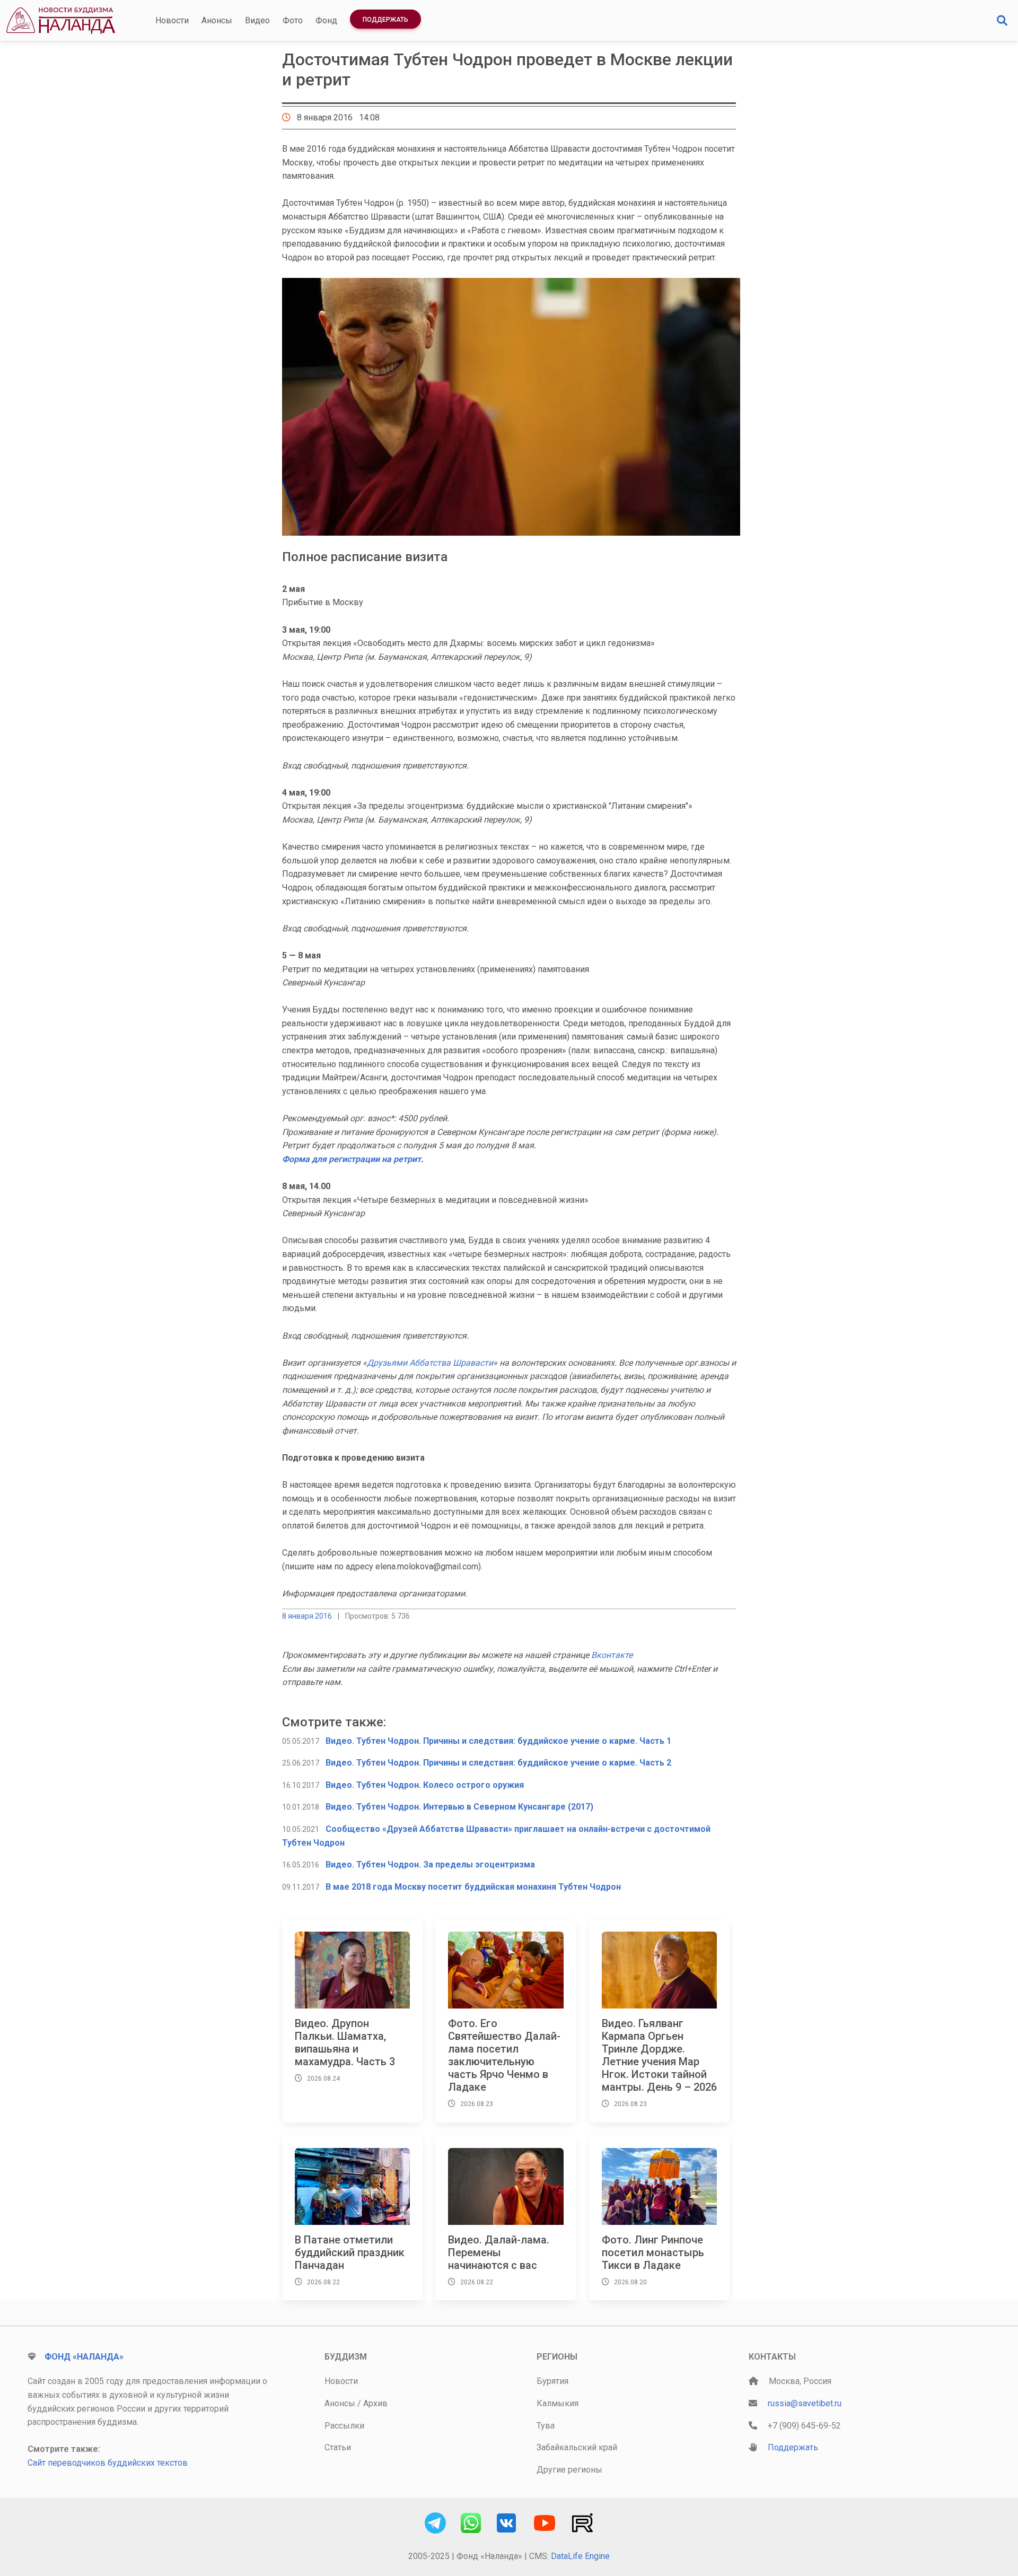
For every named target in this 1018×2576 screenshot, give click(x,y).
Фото (293, 20)
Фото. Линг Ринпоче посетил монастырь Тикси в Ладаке (653, 2252)
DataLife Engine (580, 2556)
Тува (546, 2426)
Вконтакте (612, 1655)
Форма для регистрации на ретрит (352, 1159)
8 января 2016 (307, 1616)
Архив (375, 2403)
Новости (172, 20)
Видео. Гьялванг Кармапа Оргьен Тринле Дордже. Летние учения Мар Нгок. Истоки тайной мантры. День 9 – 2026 (659, 2055)
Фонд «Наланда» (84, 2357)
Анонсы (217, 20)
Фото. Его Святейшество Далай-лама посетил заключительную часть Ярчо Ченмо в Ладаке (504, 2055)
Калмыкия (558, 2403)
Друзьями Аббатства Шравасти (430, 1363)
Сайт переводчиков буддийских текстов (108, 2463)
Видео (257, 20)
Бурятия (552, 2381)
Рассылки (344, 2426)
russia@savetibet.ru (805, 2403)
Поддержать (385, 20)
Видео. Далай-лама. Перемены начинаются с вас (499, 2252)
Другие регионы (569, 2470)
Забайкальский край (577, 2447)
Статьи (338, 2447)
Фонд (326, 20)
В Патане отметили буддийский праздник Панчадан (350, 2252)
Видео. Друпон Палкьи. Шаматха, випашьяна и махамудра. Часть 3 (345, 2042)
